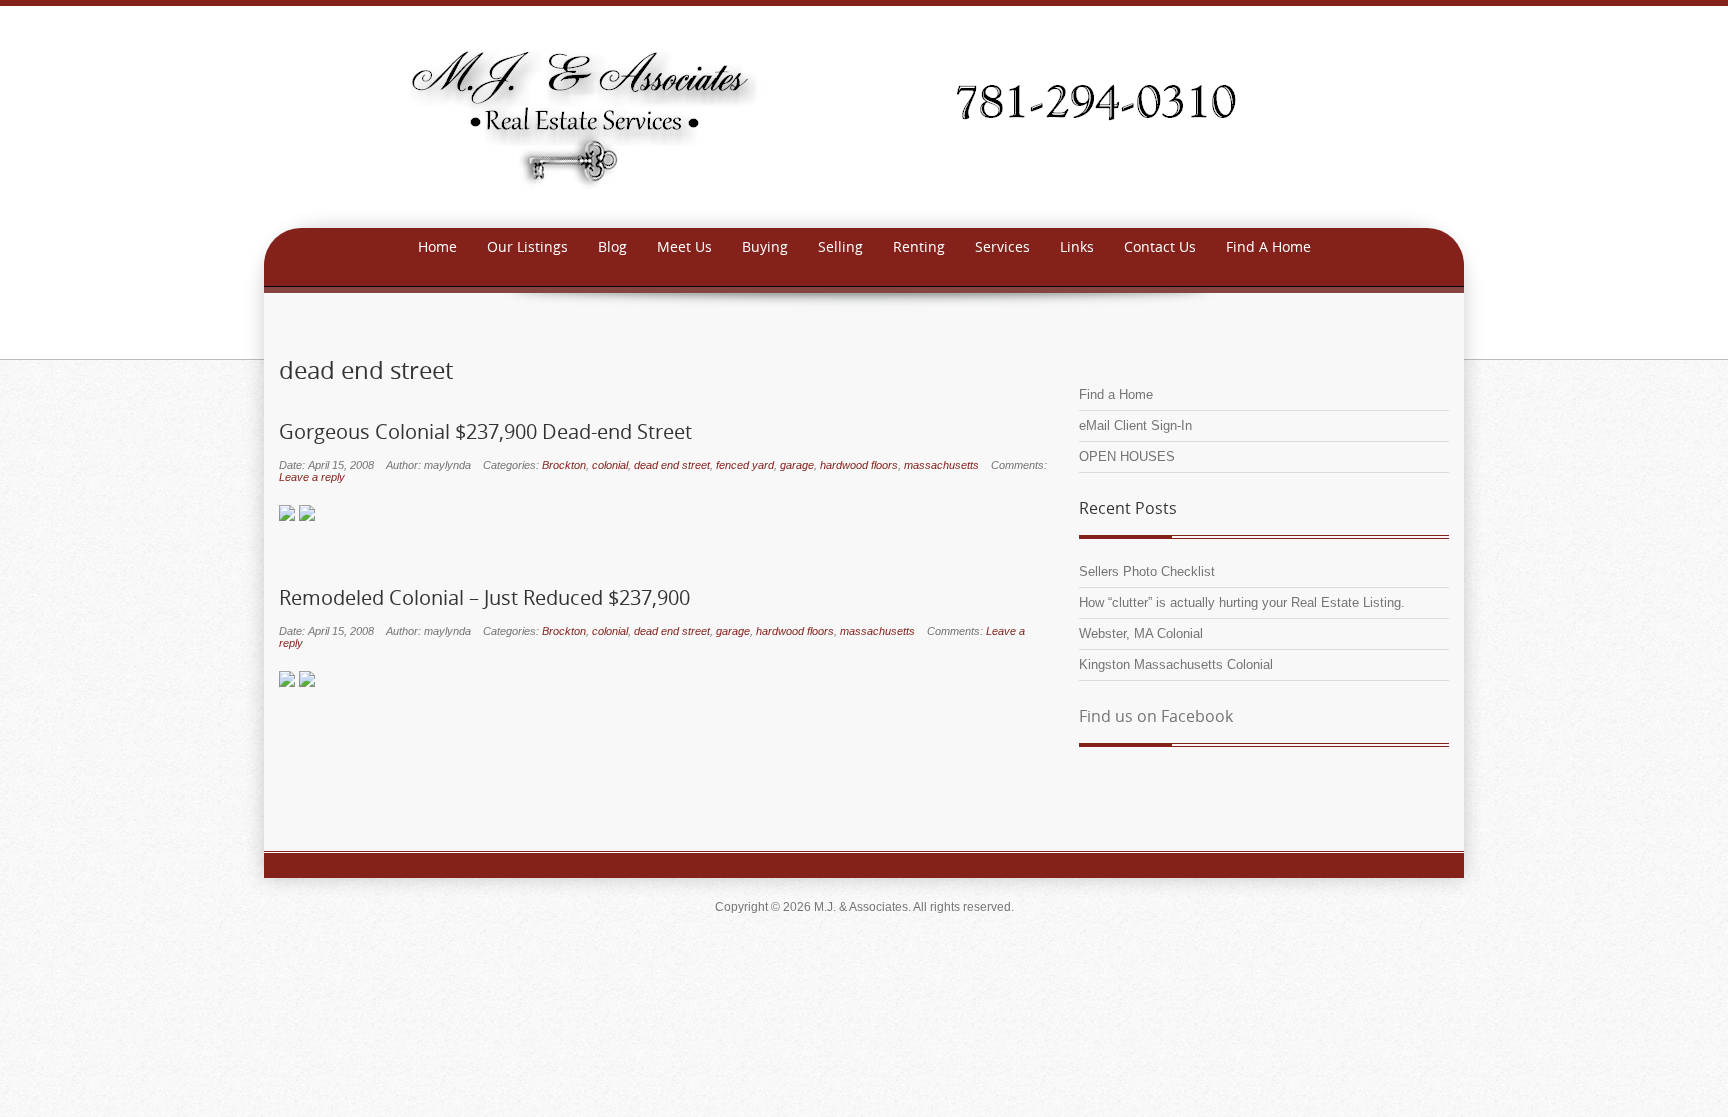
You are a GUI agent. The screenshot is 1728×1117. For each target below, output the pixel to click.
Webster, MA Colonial (1141, 633)
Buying (765, 246)
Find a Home (1116, 394)
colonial (610, 465)
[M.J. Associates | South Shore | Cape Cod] (864, 115)
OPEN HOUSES (1127, 456)
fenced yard (745, 465)
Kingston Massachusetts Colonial (1176, 664)
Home (437, 246)
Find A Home (1268, 246)
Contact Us (1160, 246)
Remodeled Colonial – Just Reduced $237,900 (484, 598)
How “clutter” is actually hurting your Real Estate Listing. (1242, 602)
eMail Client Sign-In (1135, 425)
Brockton (564, 465)
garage (797, 465)
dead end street (672, 465)
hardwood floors (859, 465)
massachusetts (941, 465)
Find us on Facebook (1156, 716)
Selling (840, 246)
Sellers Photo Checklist (1147, 571)
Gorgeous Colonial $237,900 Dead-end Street (485, 432)
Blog (612, 246)
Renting (919, 246)
